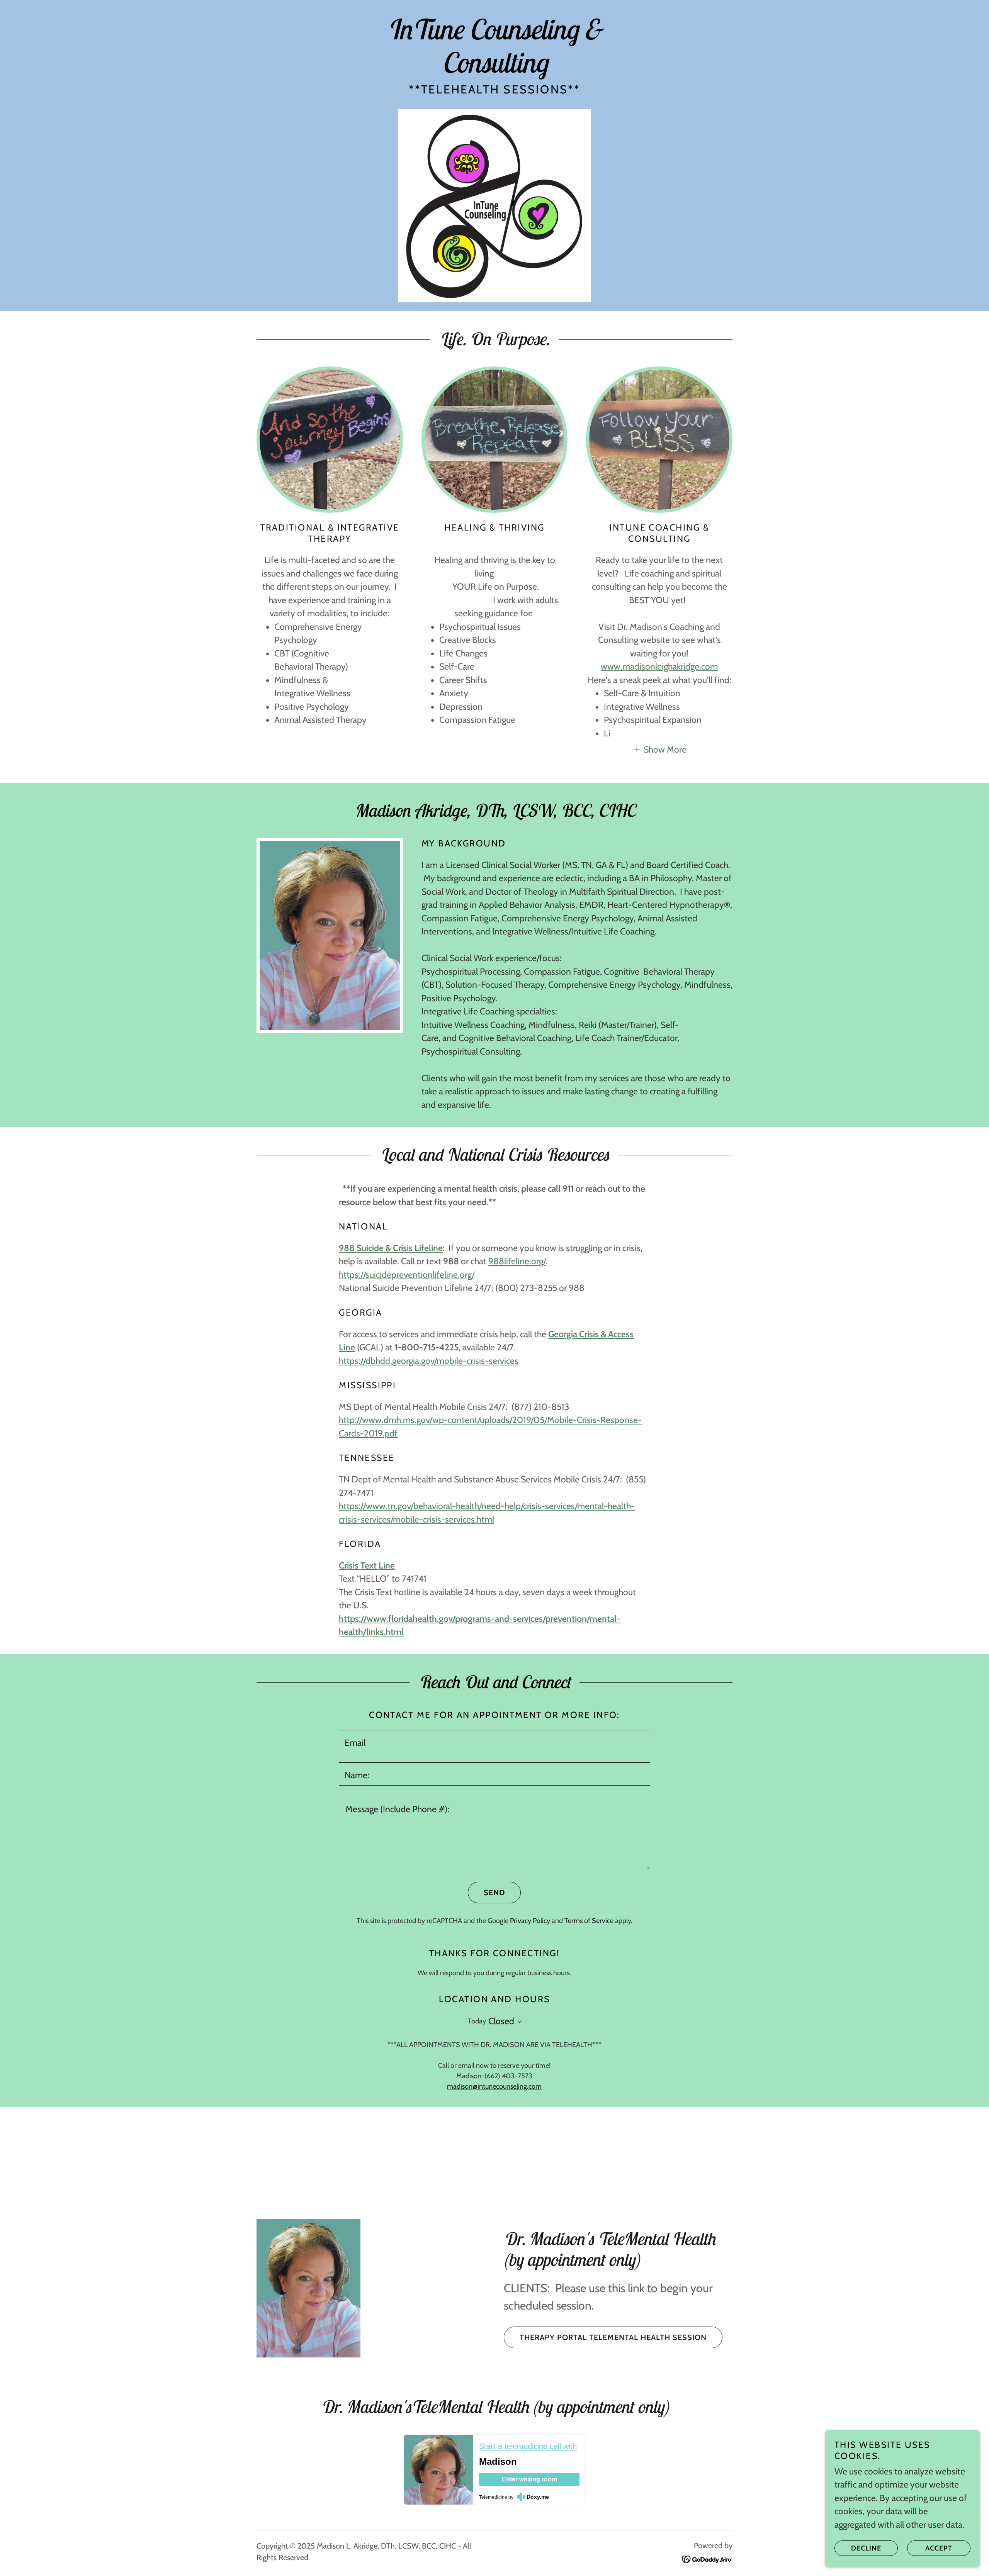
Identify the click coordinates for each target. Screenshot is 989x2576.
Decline (866, 2548)
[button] (659, 749)
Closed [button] (501, 2021)
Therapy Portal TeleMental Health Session (613, 2337)
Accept (939, 2548)
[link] (494, 70)
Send (494, 1893)
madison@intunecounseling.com (494, 2086)
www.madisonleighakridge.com (659, 666)
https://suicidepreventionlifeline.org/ (407, 1275)
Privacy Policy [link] (530, 1921)
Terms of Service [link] (589, 1921)
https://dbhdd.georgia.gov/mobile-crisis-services (429, 1361)
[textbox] (494, 1742)
